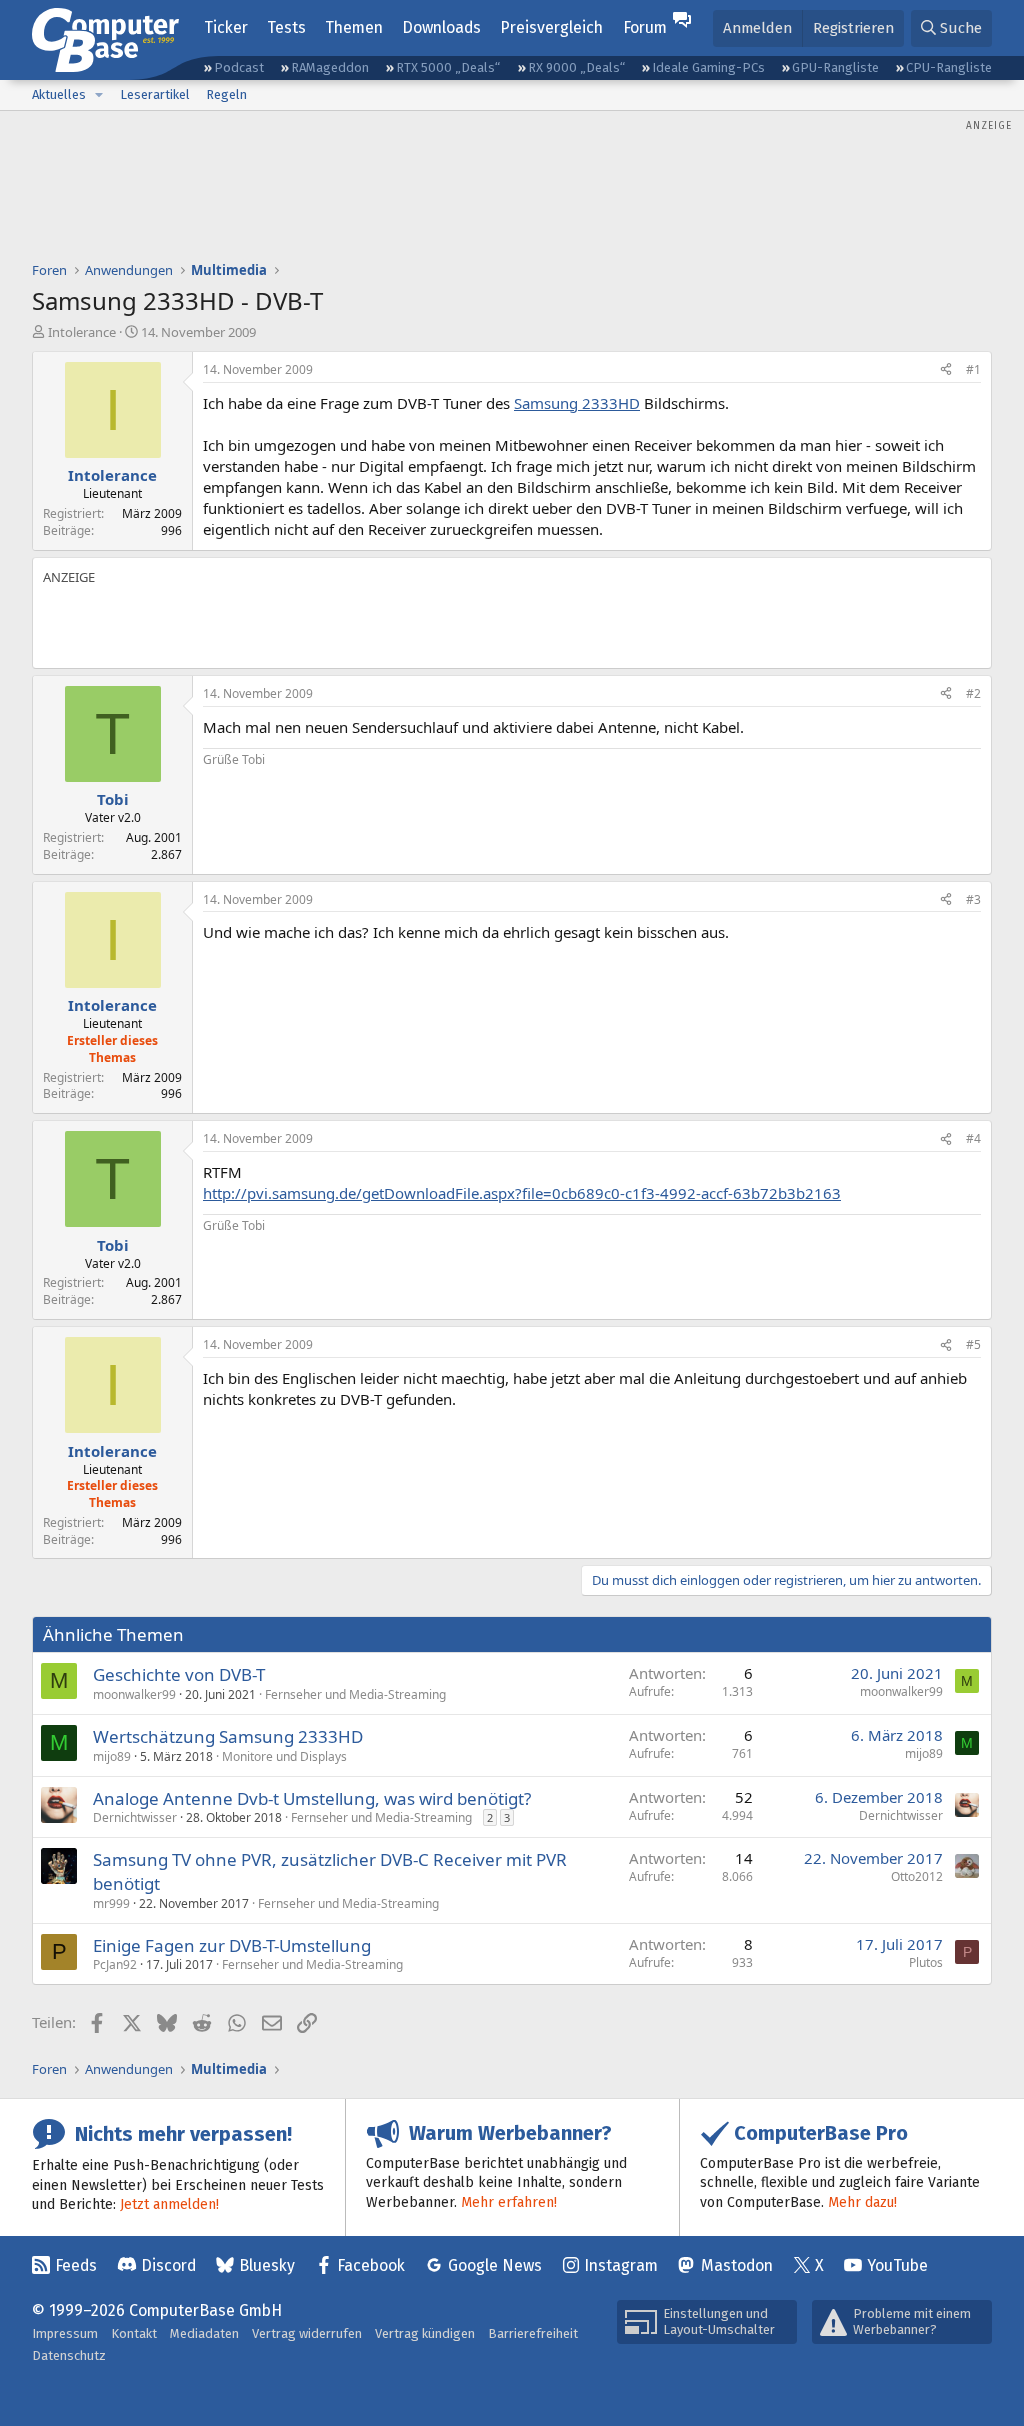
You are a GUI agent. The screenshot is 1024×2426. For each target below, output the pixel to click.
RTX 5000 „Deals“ (448, 67)
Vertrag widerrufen (307, 2333)
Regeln (226, 94)
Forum (645, 27)
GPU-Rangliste (835, 67)
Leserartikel (155, 94)
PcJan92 (115, 1964)
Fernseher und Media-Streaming (355, 1694)
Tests (286, 27)
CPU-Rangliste (949, 67)
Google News (495, 2265)
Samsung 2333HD (577, 403)
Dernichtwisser (135, 1817)
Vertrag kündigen (425, 2333)
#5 (973, 1344)
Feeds (76, 2265)
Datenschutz (69, 2355)
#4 (973, 1138)
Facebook (371, 2265)
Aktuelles (59, 94)
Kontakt (134, 2333)
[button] (99, 95)
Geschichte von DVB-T (179, 1674)
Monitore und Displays (284, 1756)
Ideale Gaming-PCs (708, 67)
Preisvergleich (551, 27)
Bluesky (267, 2265)
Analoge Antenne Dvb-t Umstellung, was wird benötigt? (312, 1798)
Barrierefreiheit (533, 2333)
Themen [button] (354, 27)
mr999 (111, 1903)
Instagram (621, 2265)
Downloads (441, 27)
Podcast (239, 67)
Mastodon (737, 2265)
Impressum (65, 2333)
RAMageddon (330, 67)
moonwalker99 (134, 1694)
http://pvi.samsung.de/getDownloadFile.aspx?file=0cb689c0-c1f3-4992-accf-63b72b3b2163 (522, 1193)
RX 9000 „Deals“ (576, 67)
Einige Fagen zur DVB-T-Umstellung (232, 1945)
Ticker (226, 27)
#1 (973, 369)
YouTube (897, 2265)
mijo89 (112, 1756)
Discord (168, 2265)
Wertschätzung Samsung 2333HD (228, 1736)
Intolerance (82, 332)
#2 (973, 693)
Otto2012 (917, 1876)
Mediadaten (204, 2333)
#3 (973, 899)
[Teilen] (946, 370)
